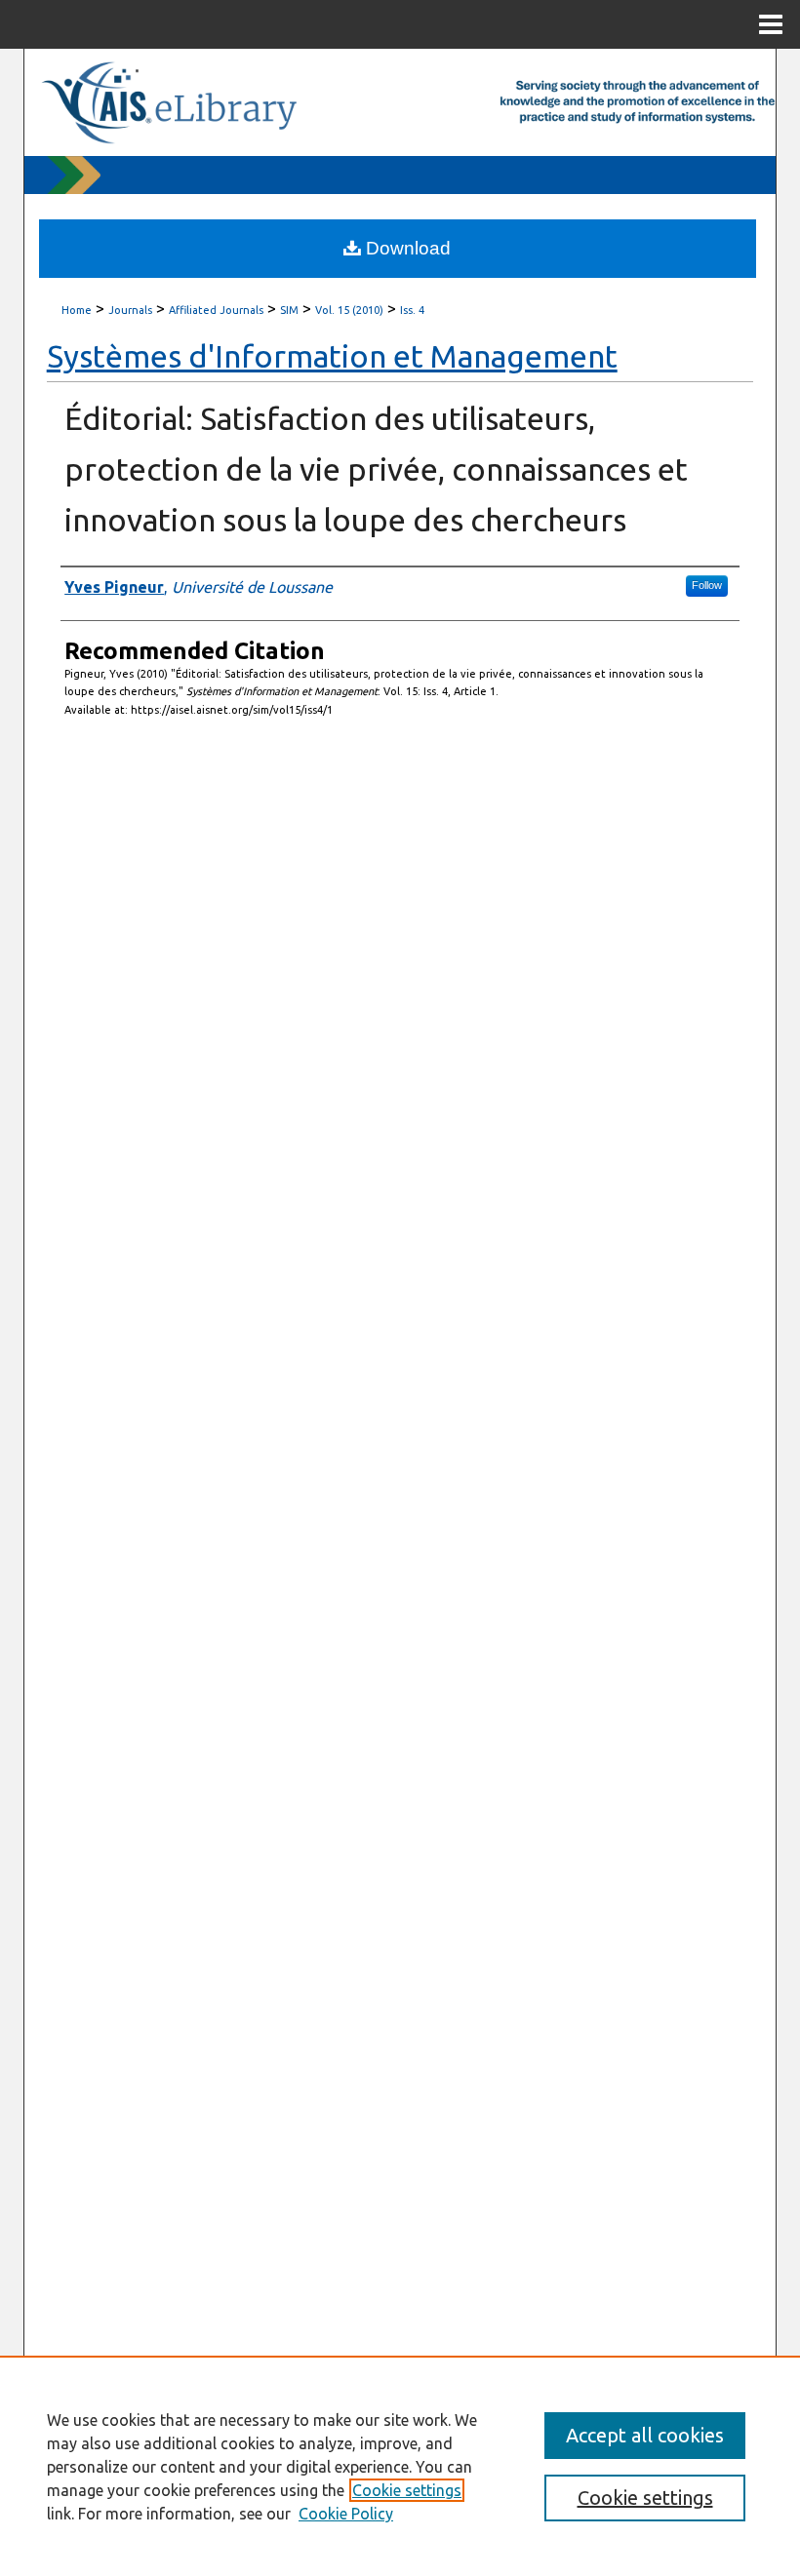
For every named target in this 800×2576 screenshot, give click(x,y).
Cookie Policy (346, 2514)
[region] (400, 2466)
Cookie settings (407, 2490)
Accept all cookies (645, 2435)
